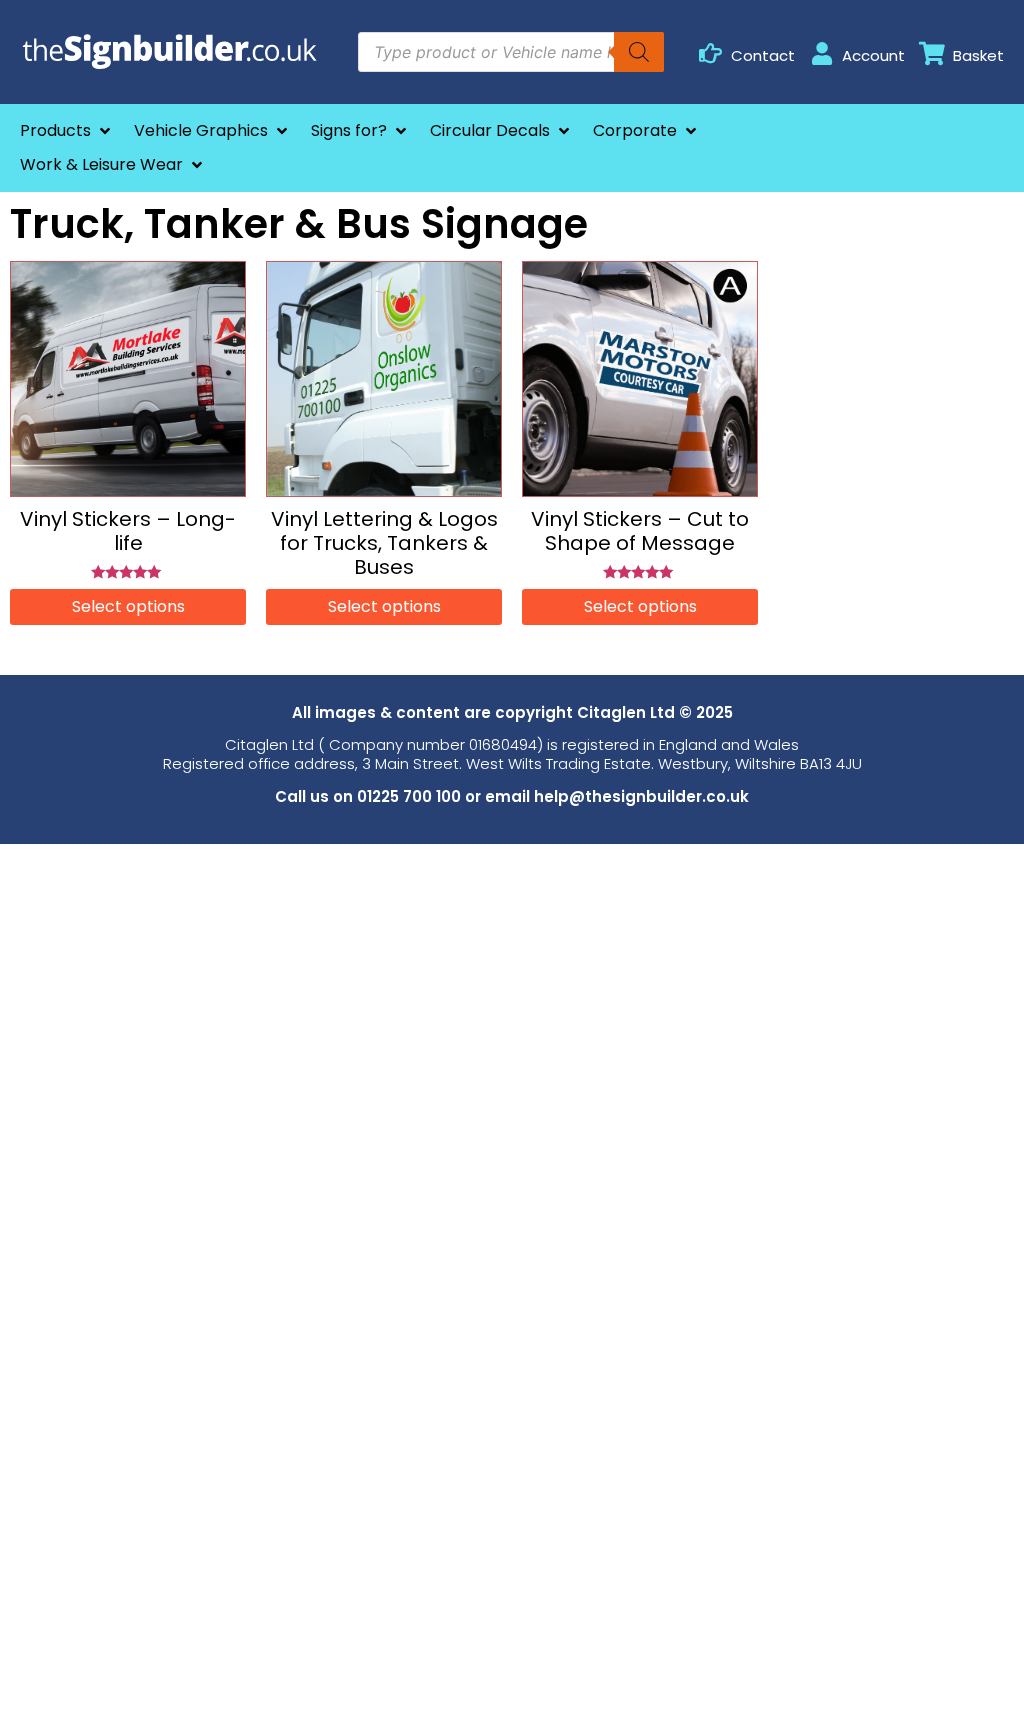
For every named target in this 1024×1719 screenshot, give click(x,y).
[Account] (821, 53)
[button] (67, 131)
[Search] (639, 52)
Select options (128, 606)
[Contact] (710, 53)
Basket (978, 55)
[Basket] (932, 53)
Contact (763, 55)
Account (873, 55)
